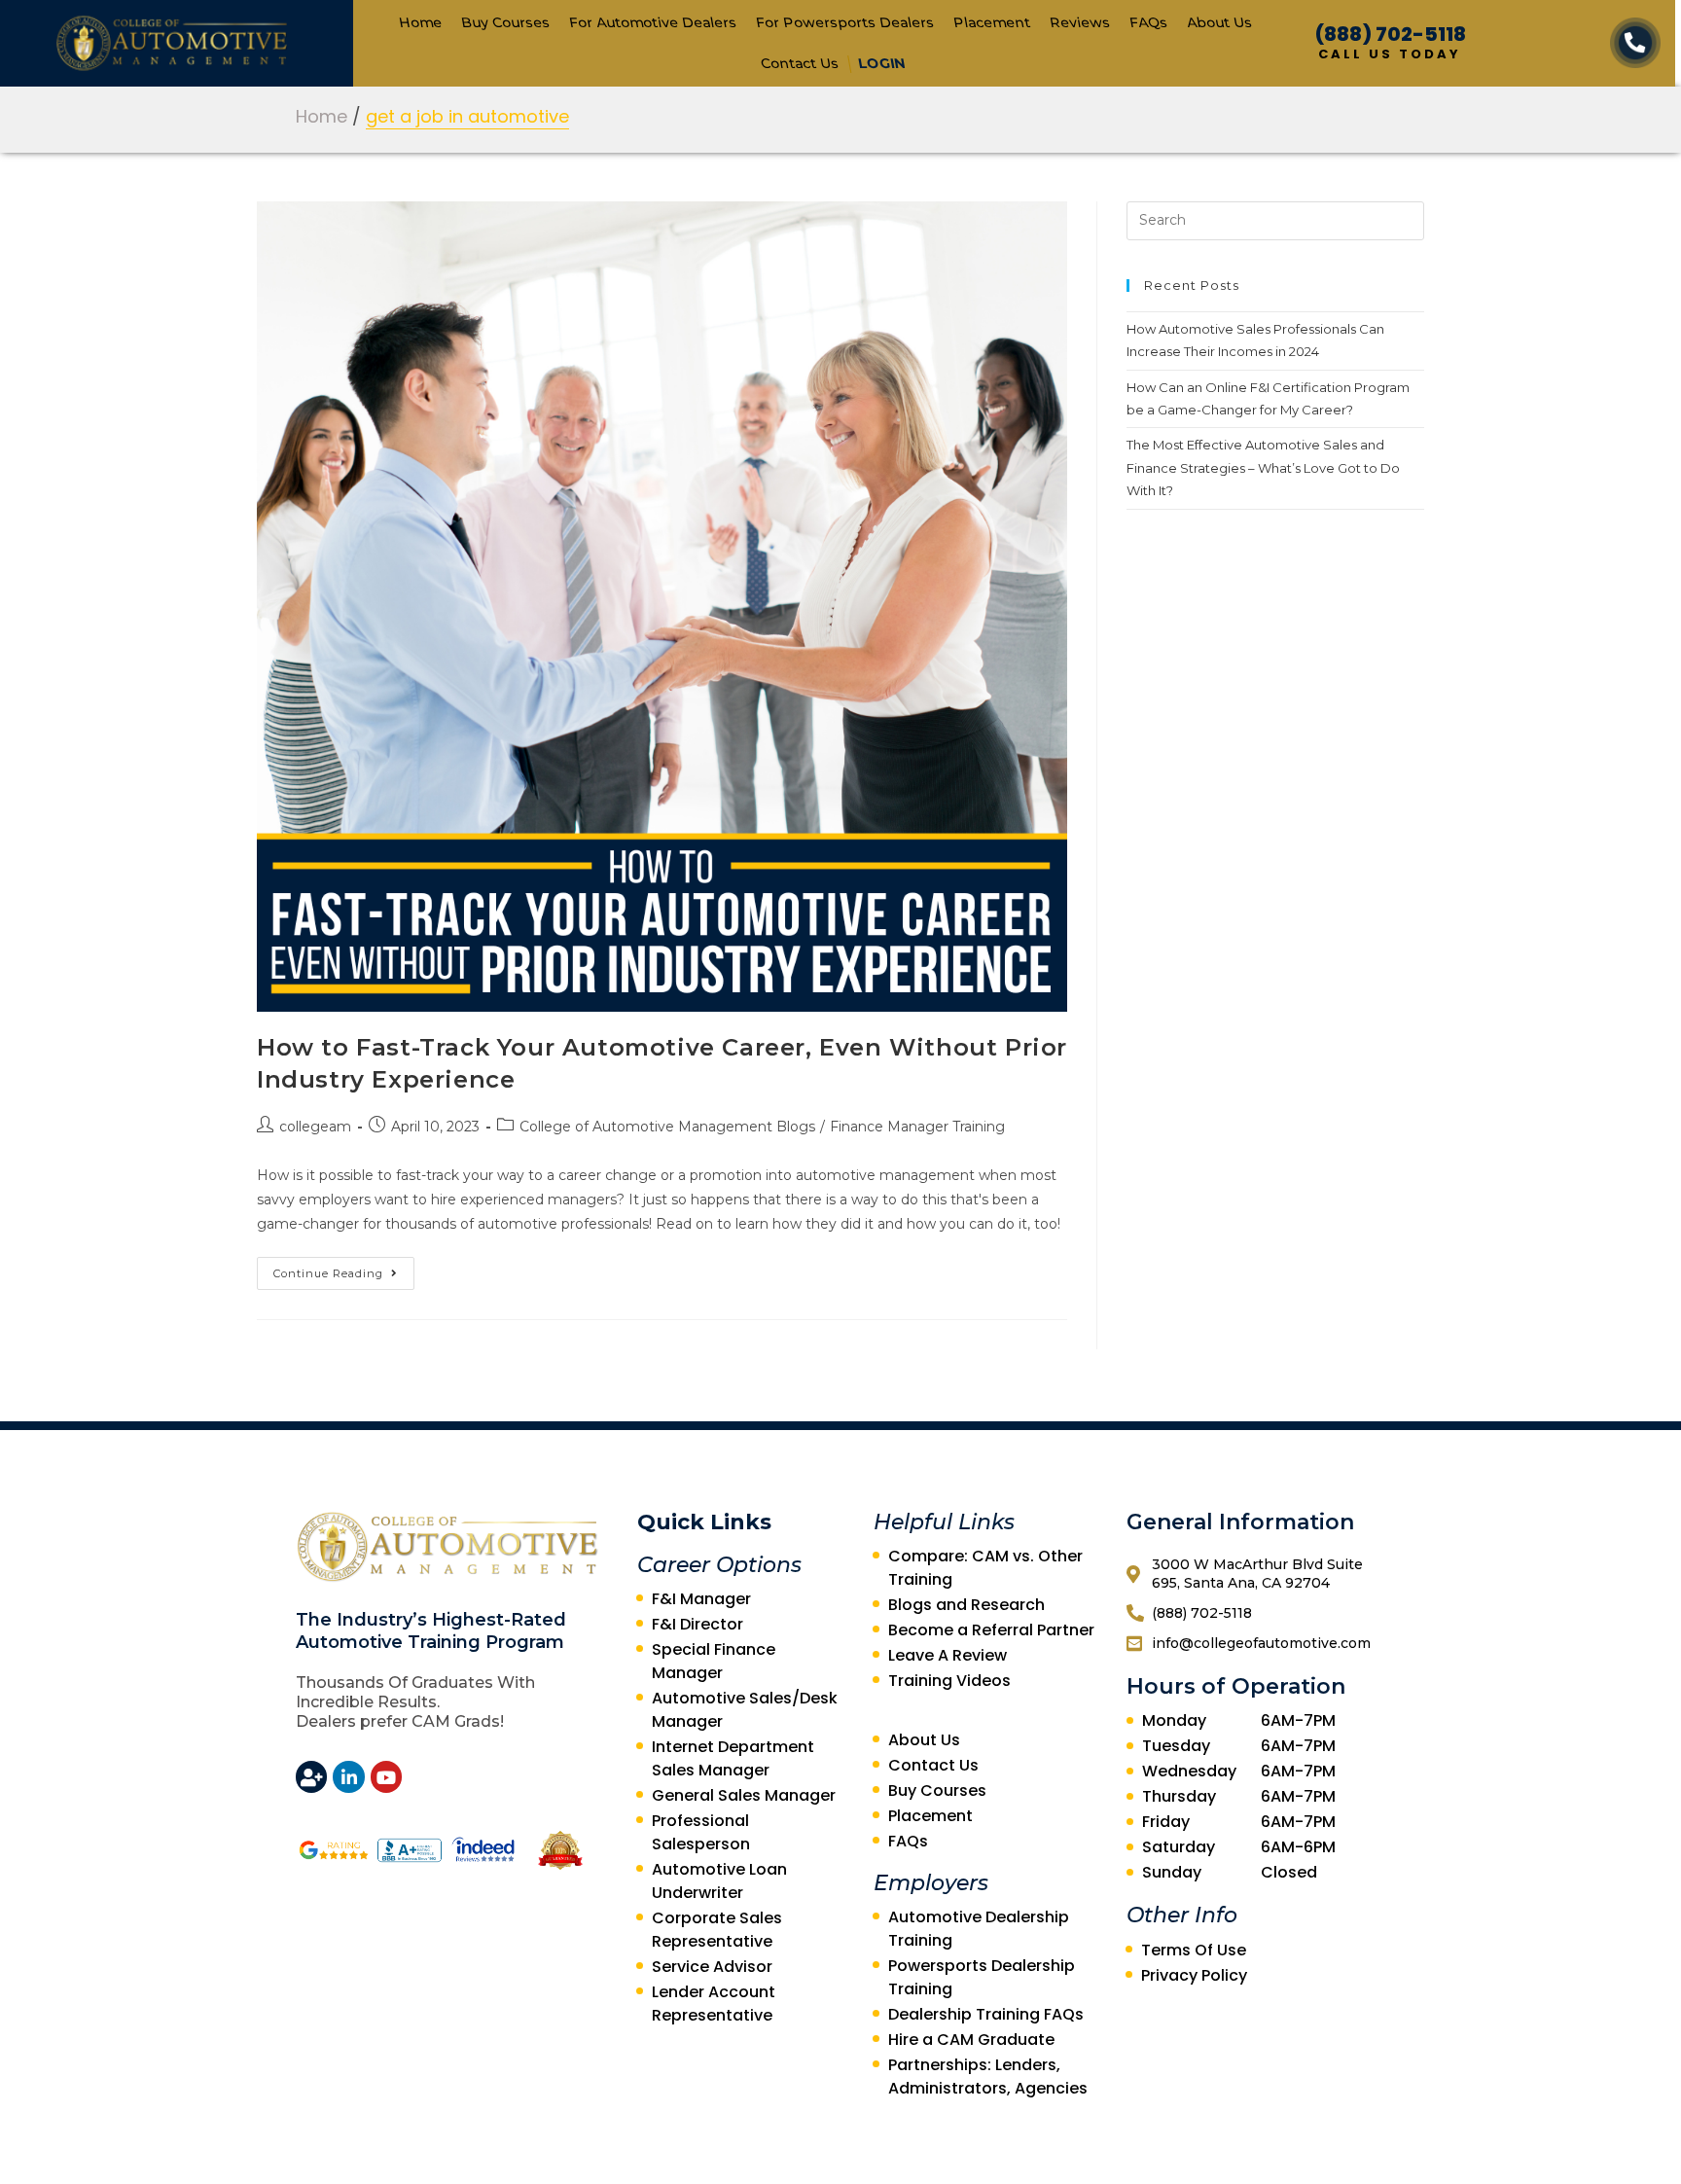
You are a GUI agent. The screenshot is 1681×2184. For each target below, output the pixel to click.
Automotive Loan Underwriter (719, 1881)
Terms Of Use (1194, 1950)
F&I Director (697, 1624)
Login (881, 63)
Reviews (1079, 22)
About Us (1219, 22)
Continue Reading (328, 1273)
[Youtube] (386, 1776)
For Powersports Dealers (844, 22)
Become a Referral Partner (991, 1630)
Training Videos (949, 1681)
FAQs (1148, 22)
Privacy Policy (1194, 1975)
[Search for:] (1275, 219)
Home (420, 22)
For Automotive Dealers (652, 22)
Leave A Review (948, 1655)
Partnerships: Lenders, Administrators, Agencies (988, 2077)
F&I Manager (701, 1599)
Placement (991, 22)
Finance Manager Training (917, 1127)
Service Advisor (712, 1967)
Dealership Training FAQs (986, 2014)
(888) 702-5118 (1391, 34)
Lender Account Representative (714, 2004)
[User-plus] (311, 1776)
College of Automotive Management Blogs (667, 1127)
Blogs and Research (966, 1605)
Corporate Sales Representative (717, 1930)
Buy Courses (505, 22)
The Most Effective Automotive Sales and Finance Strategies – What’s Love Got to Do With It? (1263, 467)
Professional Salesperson (701, 1832)
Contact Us (799, 63)
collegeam (315, 1127)
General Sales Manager (744, 1795)
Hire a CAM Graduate (971, 2040)
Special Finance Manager (714, 1661)
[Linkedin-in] (348, 1776)
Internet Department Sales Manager (733, 1758)
